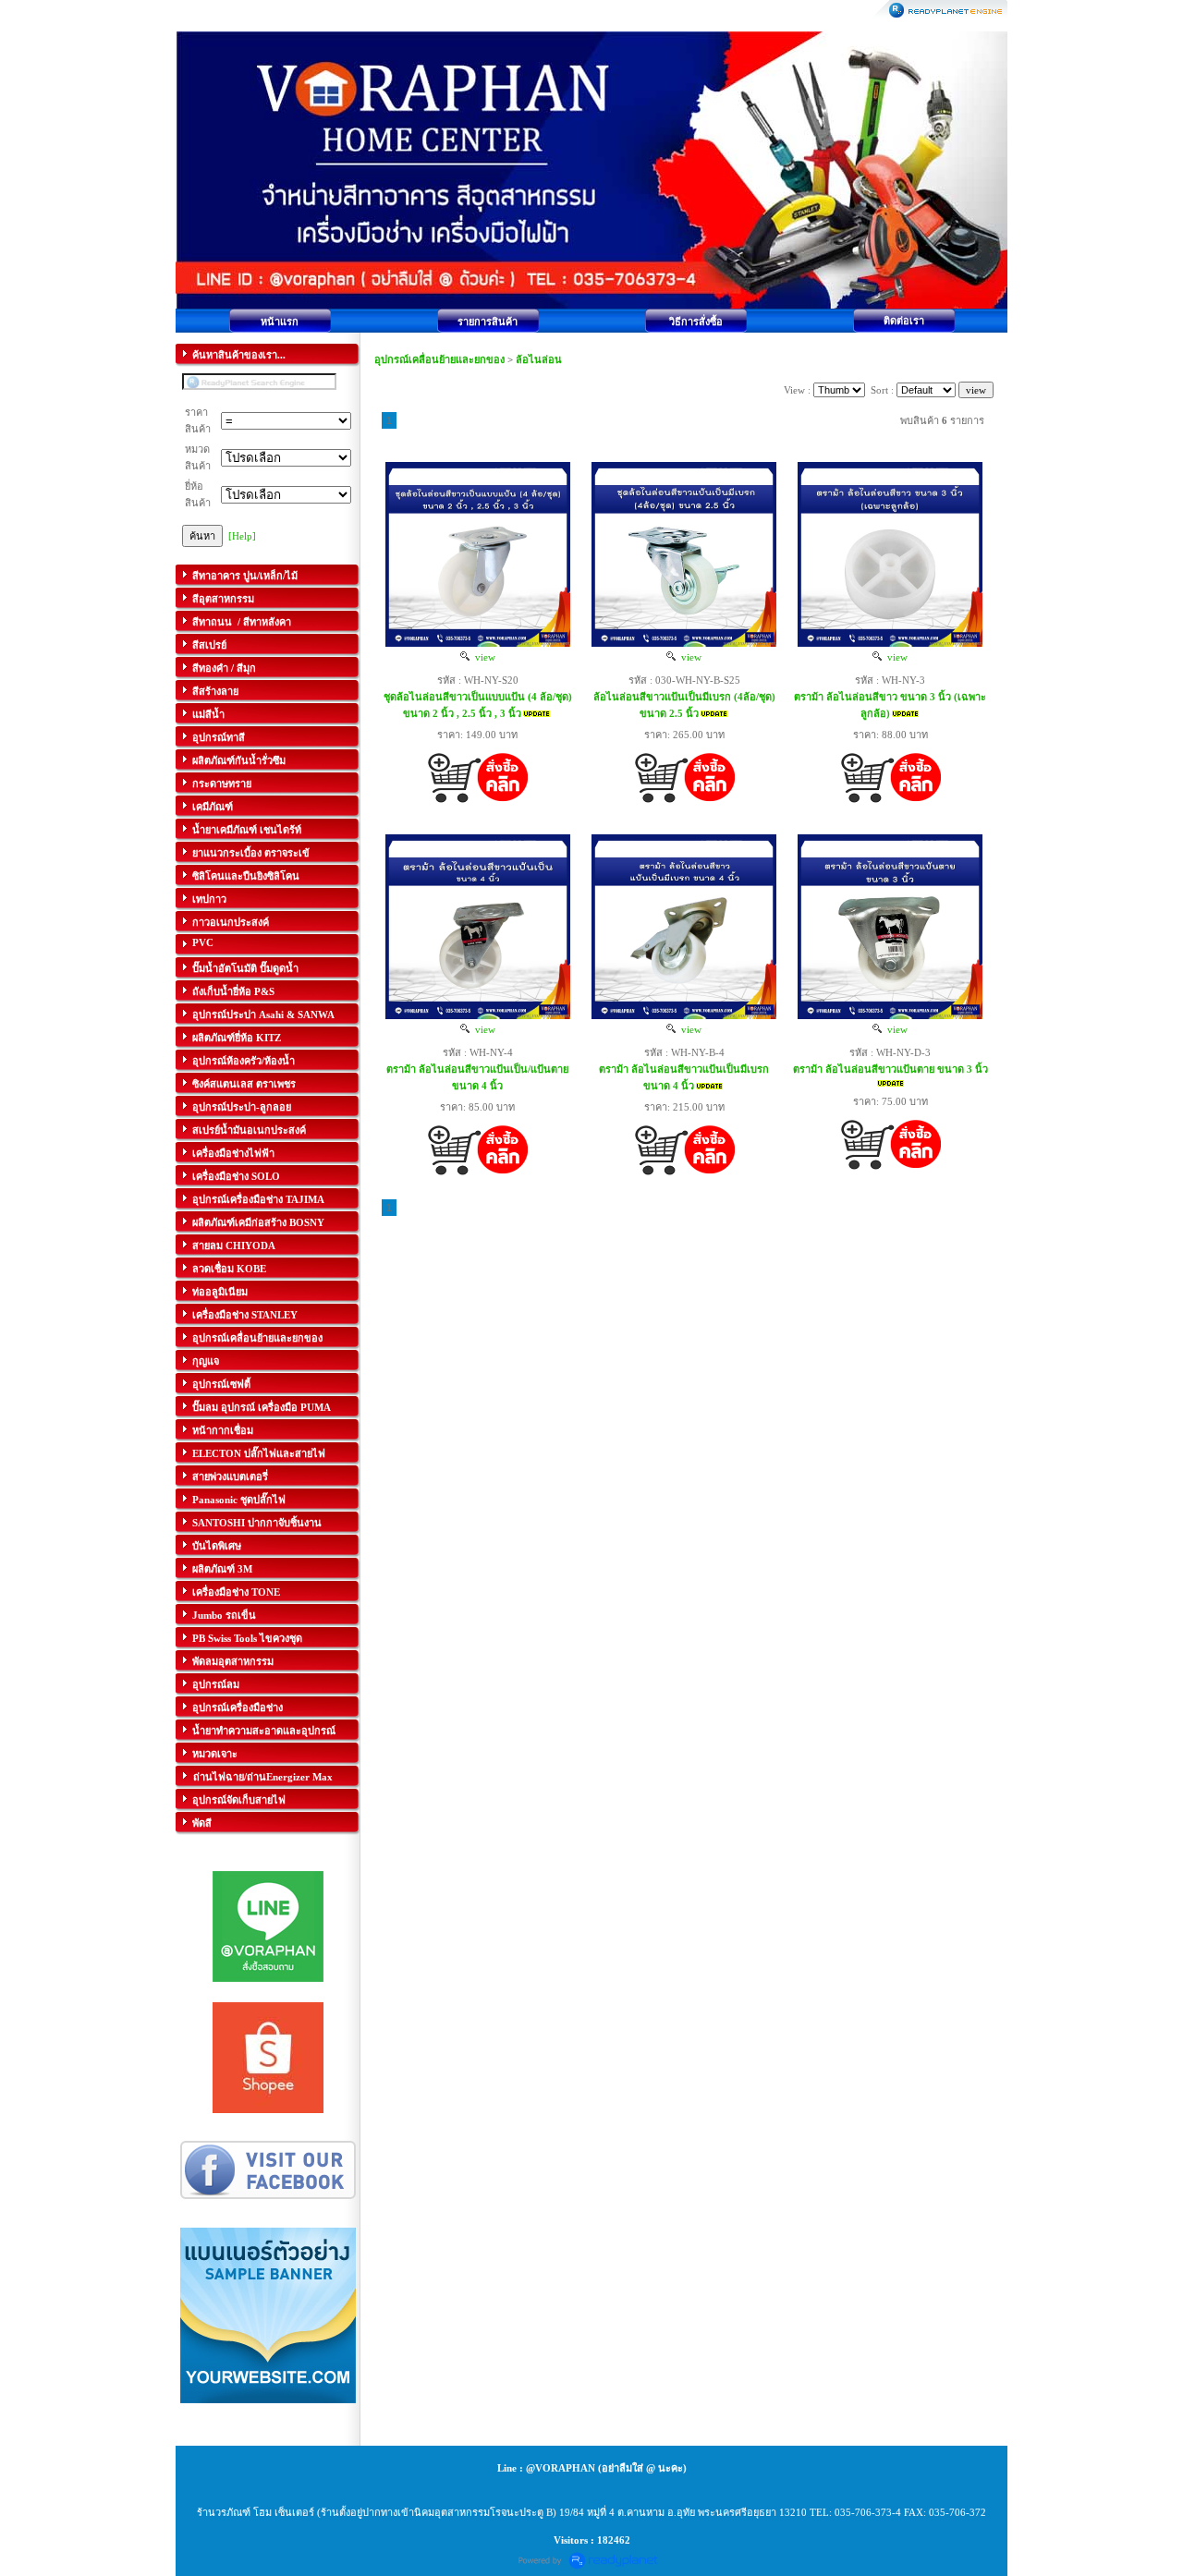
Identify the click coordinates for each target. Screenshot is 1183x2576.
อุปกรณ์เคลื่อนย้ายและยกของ (439, 359)
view (482, 657)
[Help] (242, 536)
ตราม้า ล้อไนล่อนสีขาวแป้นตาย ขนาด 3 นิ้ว (890, 1069)
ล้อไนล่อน (539, 359)
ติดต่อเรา (904, 321)
